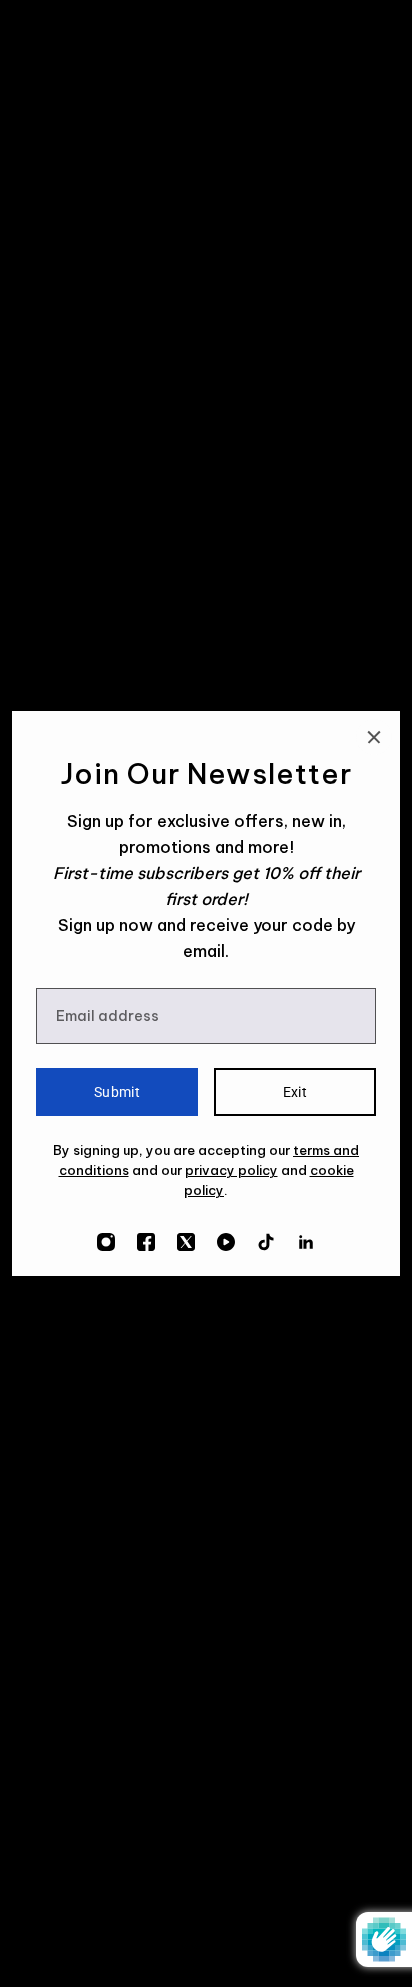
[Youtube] (226, 1242)
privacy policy (231, 1170)
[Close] (374, 737)
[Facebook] (146, 1242)
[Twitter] (186, 1242)
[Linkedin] (306, 1242)
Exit (295, 1092)
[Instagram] (106, 1242)
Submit (117, 1092)
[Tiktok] (266, 1242)
